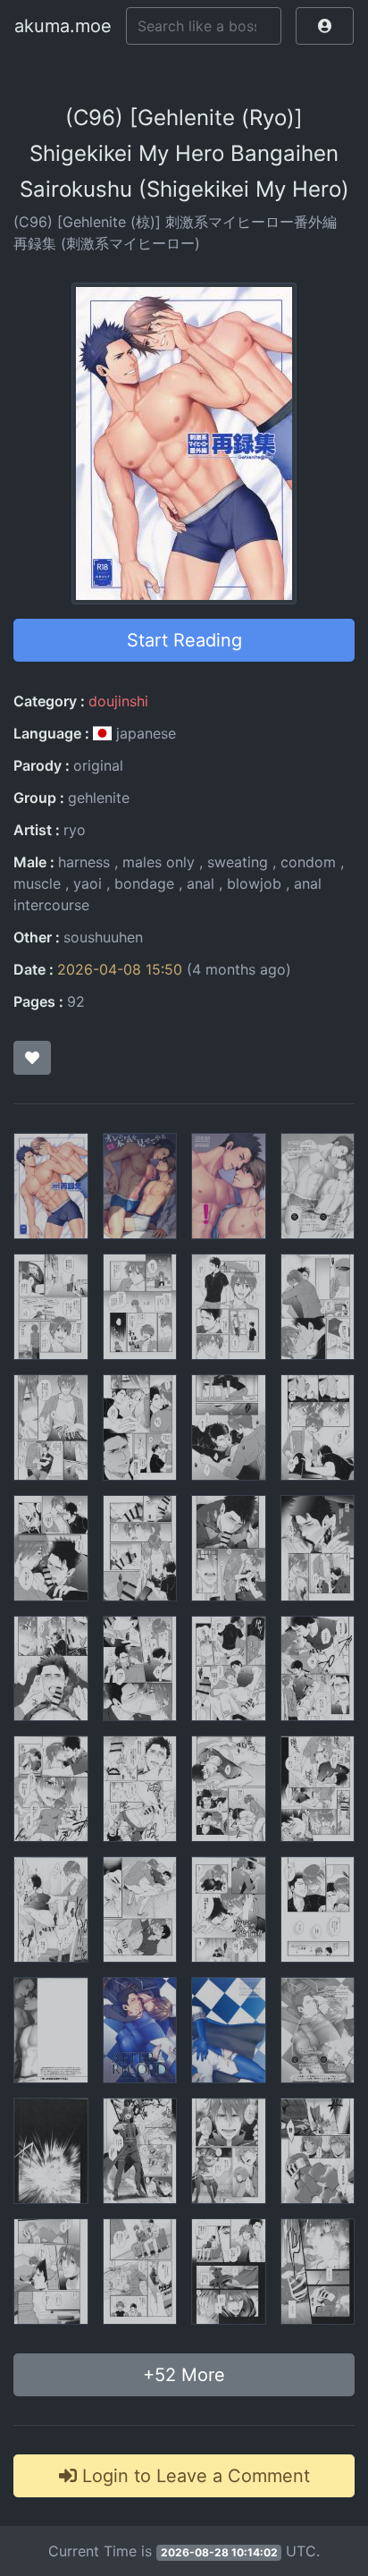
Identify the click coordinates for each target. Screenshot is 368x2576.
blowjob (254, 883)
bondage (144, 883)
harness (84, 862)
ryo (75, 830)
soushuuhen (103, 937)
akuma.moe (63, 26)
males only (159, 862)
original (98, 765)
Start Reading (184, 640)
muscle (37, 883)
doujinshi (118, 701)
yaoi (88, 883)
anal (201, 883)
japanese (144, 733)
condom (308, 862)
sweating (238, 862)
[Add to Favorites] (32, 1058)
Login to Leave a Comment (193, 2476)
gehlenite (99, 798)
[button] (325, 26)
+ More (184, 2375)
